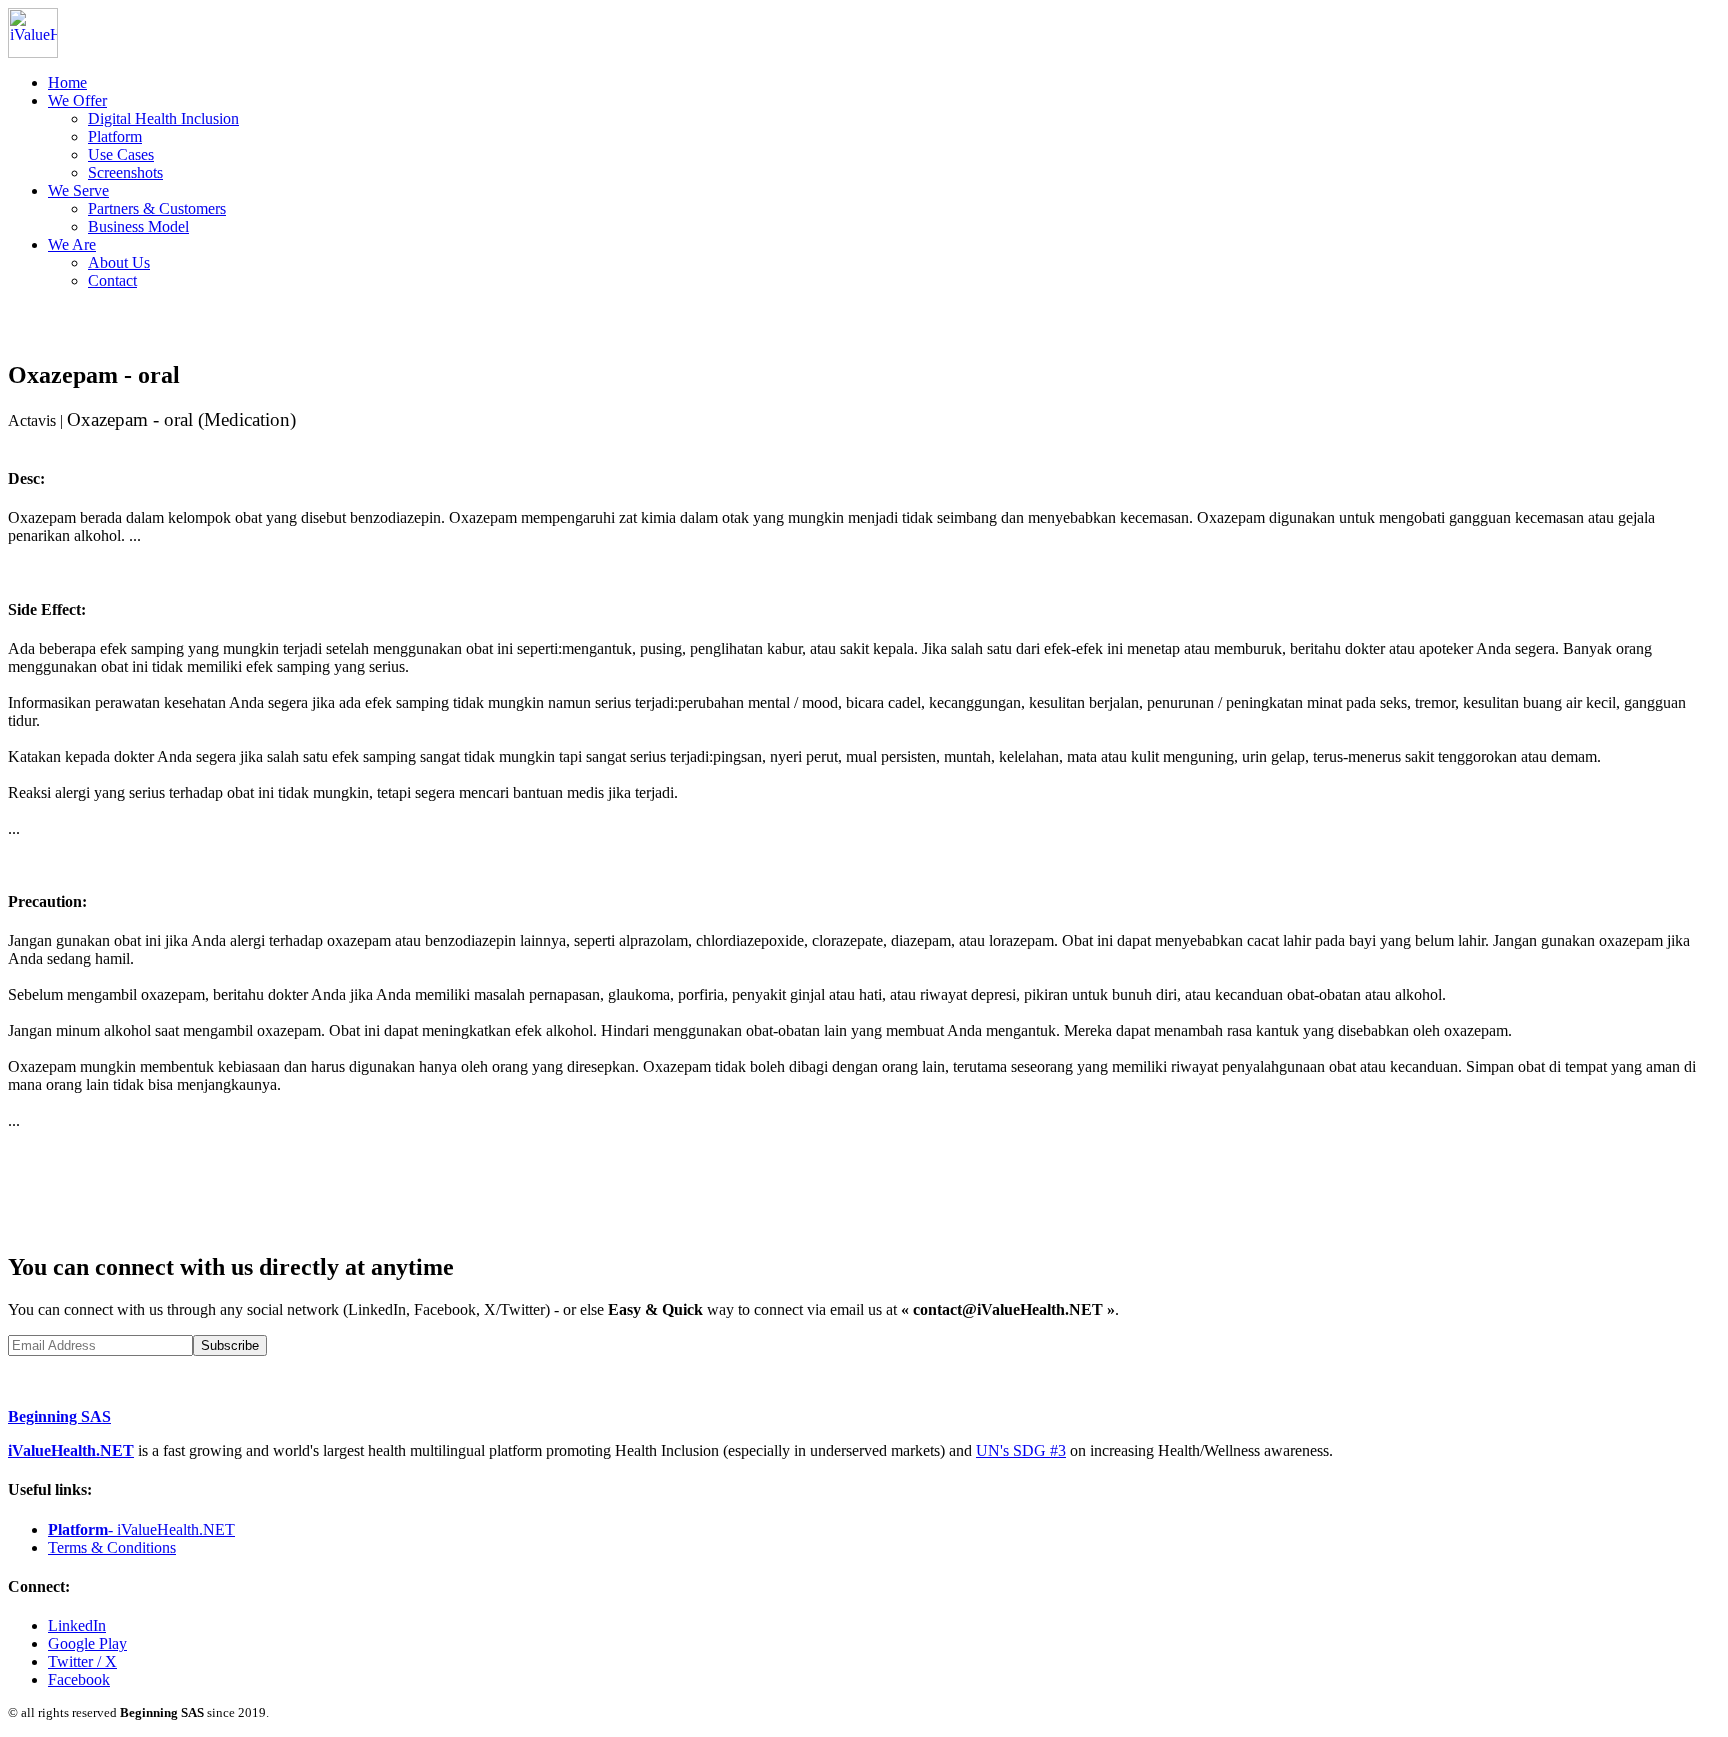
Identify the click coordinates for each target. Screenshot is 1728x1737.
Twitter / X (82, 1661)
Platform (115, 136)
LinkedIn (77, 1625)
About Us (119, 262)
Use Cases (121, 154)
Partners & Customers (157, 208)
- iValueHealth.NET (141, 1529)
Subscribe (230, 1345)
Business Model (138, 226)
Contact (112, 280)
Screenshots (125, 172)
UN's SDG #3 (1021, 1450)
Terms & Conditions (112, 1547)
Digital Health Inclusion (163, 118)
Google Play (87, 1643)
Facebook (79, 1679)
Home (67, 82)
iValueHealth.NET (71, 1450)
